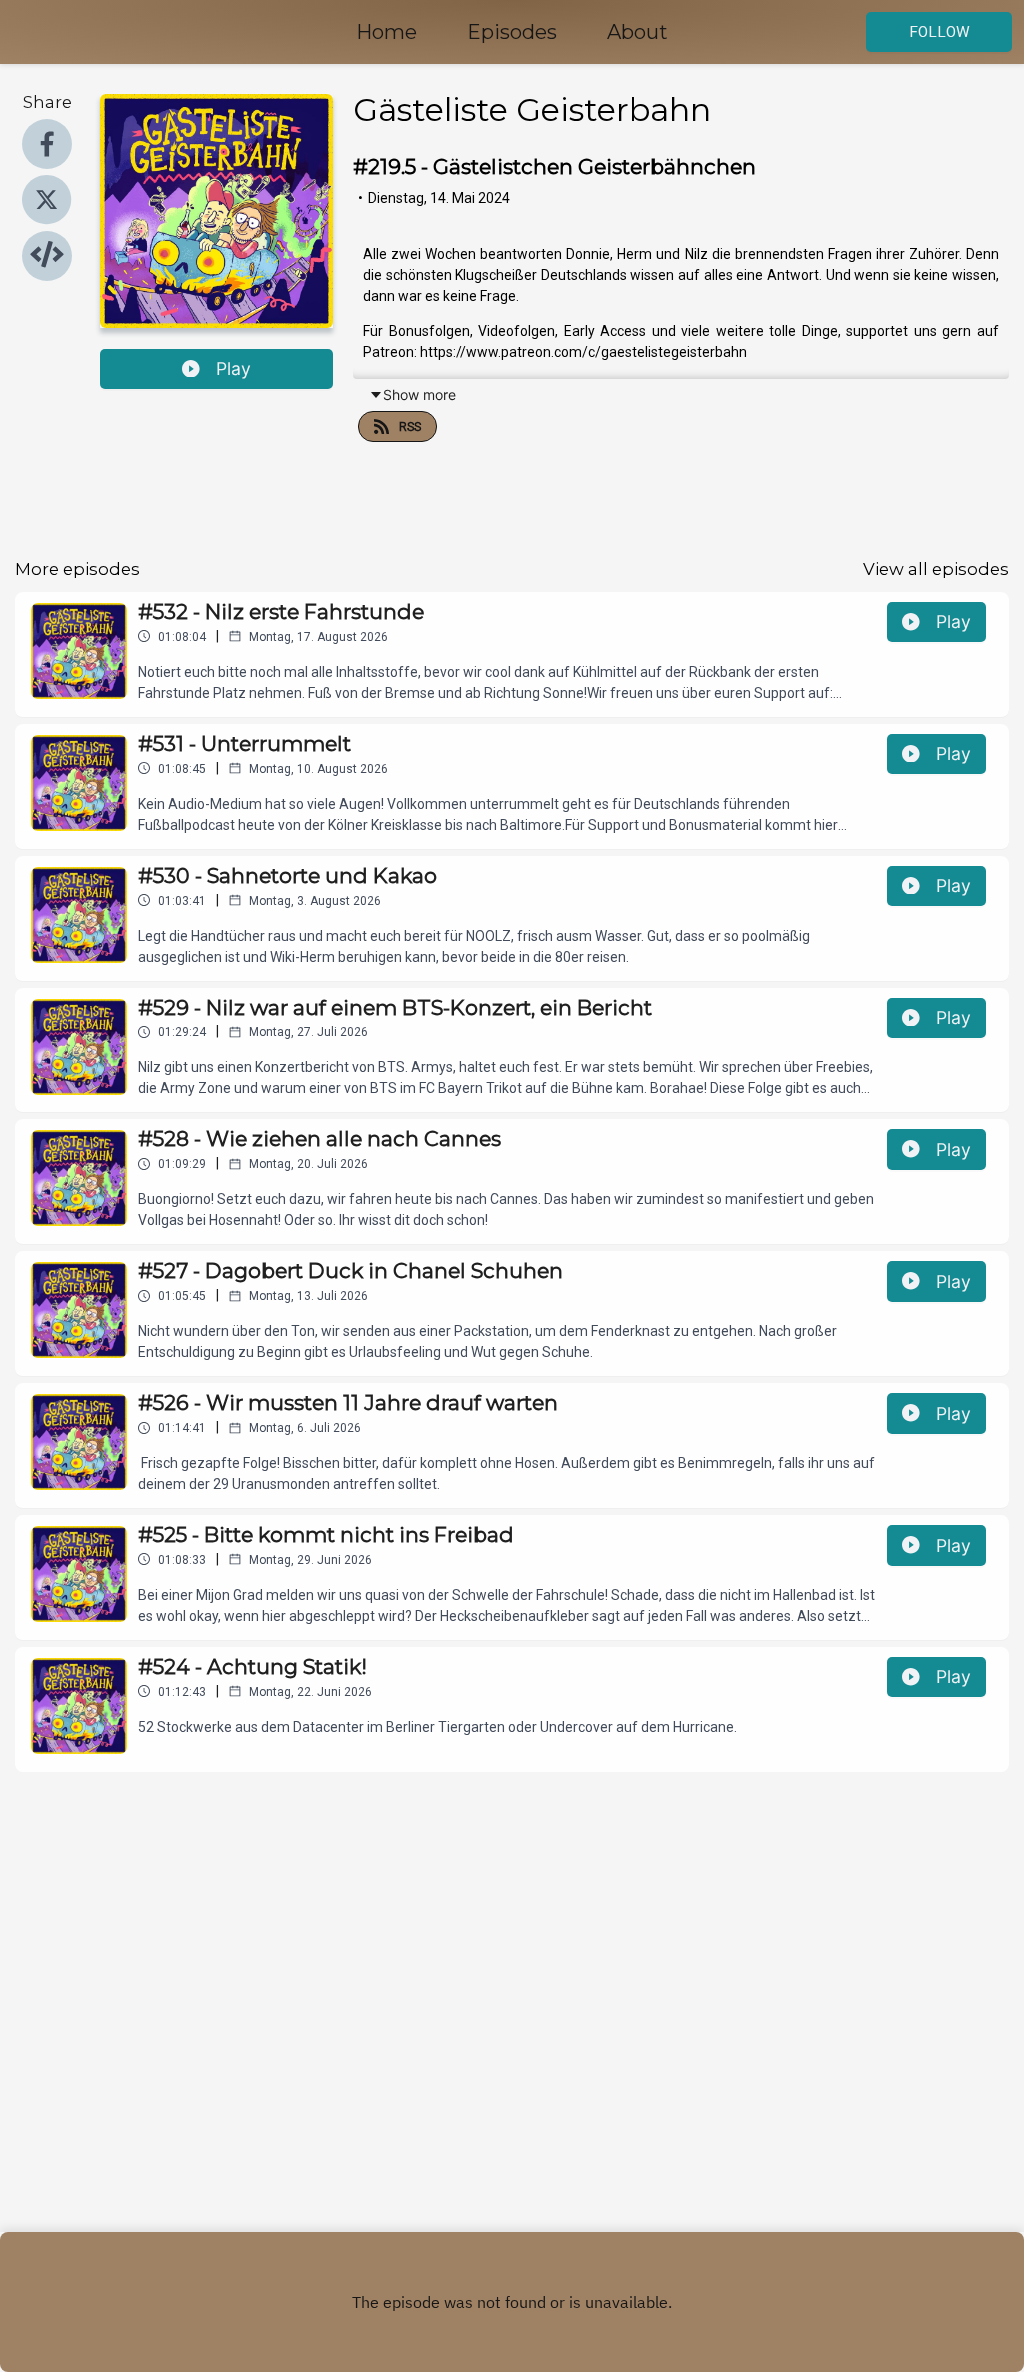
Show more (419, 394)
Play (233, 368)
